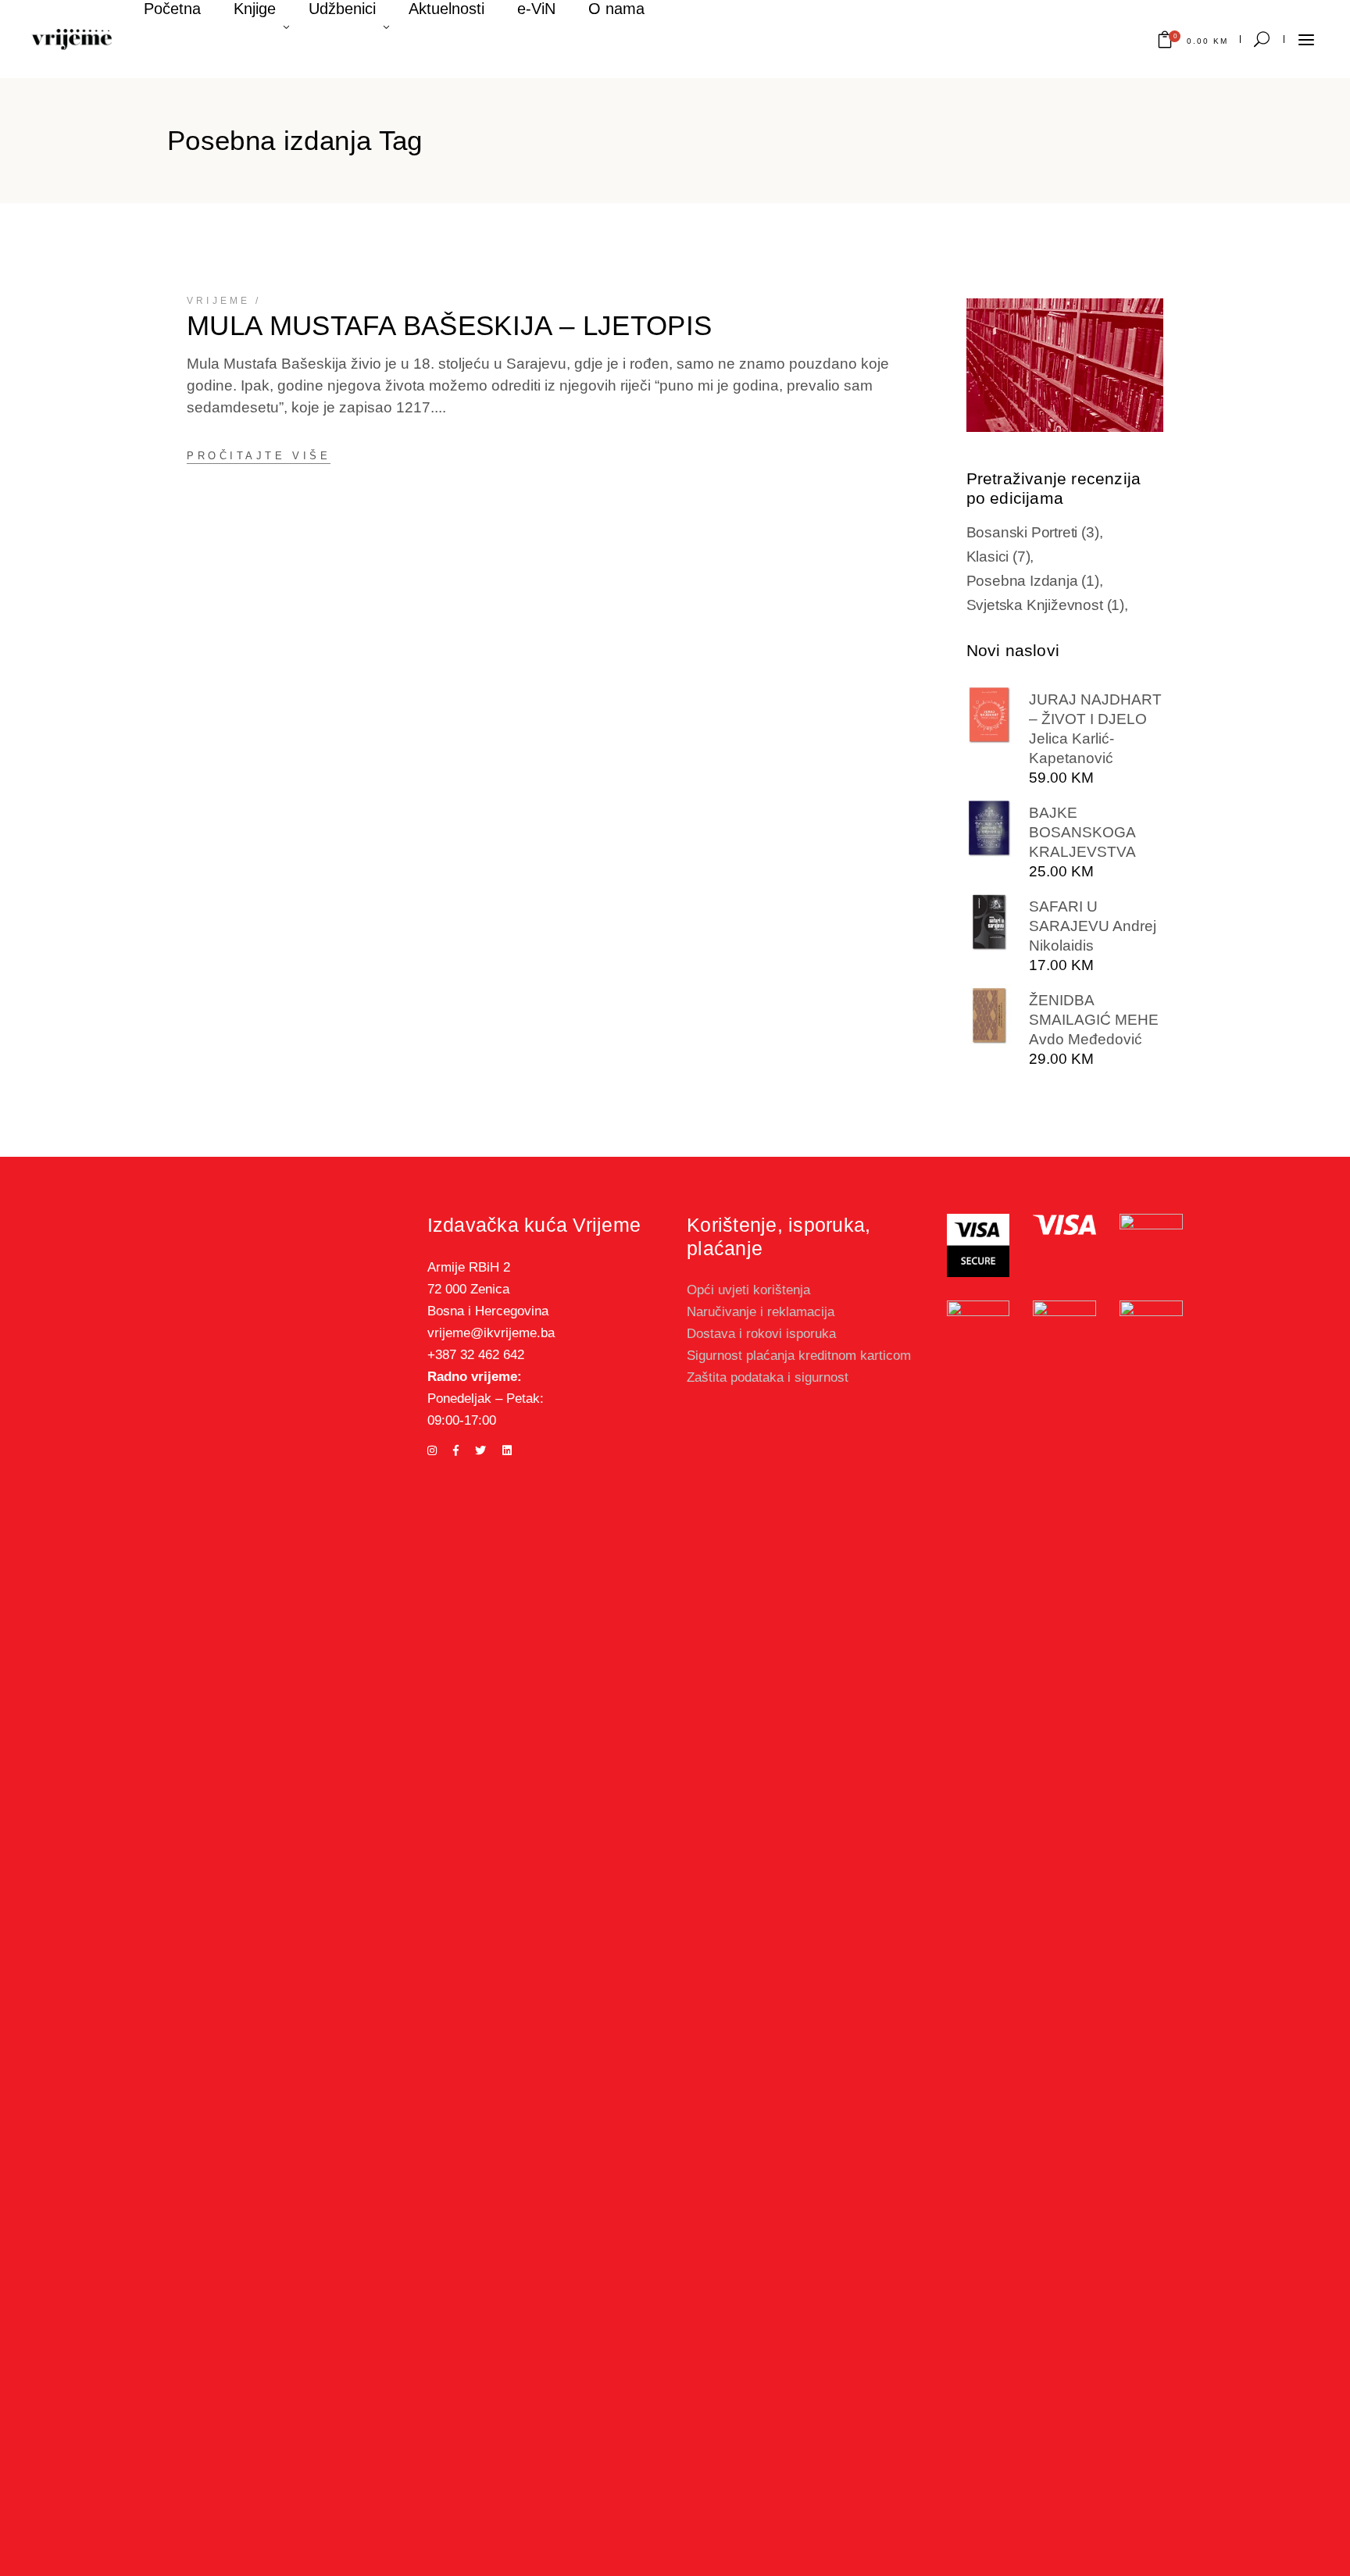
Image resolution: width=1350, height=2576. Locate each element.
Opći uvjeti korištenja (748, 1290)
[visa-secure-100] (979, 1245)
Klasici (998, 557)
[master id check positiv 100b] (1151, 1238)
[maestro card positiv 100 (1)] (1064, 1327)
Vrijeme (218, 301)
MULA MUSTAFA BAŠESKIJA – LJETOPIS (450, 325)
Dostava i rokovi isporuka (761, 1334)
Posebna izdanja (1033, 581)
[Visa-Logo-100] (1064, 1225)
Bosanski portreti (1033, 532)
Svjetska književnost (1045, 605)
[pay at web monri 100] (1151, 1886)
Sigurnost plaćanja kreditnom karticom (799, 1356)
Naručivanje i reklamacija (761, 1312)
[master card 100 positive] (979, 1326)
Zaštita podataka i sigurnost (768, 1377)
